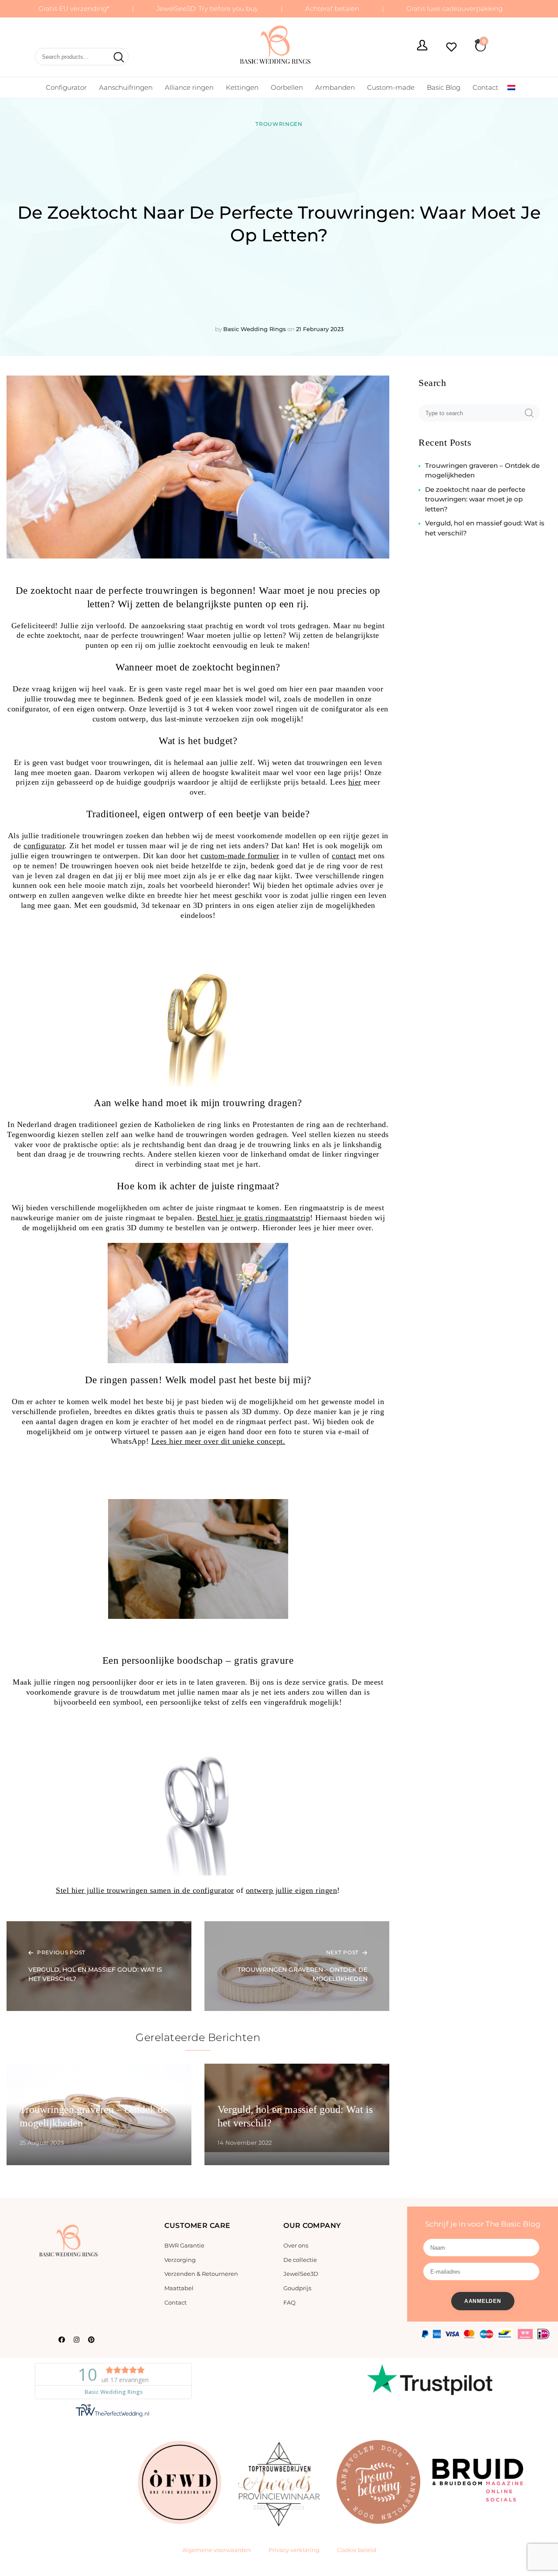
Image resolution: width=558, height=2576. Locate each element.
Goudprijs (297, 2288)
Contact (485, 87)
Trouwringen (279, 124)
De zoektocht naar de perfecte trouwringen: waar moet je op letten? (475, 499)
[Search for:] (470, 413)
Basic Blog (444, 87)
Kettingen (242, 87)
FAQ (289, 2302)
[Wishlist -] (451, 48)
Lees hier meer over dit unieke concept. (218, 1441)
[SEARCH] (529, 413)
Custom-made (391, 87)
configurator (44, 846)
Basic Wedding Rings (255, 329)
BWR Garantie (184, 2245)
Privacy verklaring (294, 2550)
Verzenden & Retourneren (201, 2274)
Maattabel (179, 2288)
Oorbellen (287, 87)
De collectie (300, 2260)
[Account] (422, 46)
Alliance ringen (189, 87)
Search (117, 58)
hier (355, 782)
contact (344, 856)
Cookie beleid (357, 2550)
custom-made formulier (240, 856)
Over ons (296, 2245)
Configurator (66, 87)
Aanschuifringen (126, 87)
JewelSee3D (301, 2274)
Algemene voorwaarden (217, 2550)
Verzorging (180, 2260)
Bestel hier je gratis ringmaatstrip (254, 1218)
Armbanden (335, 87)
